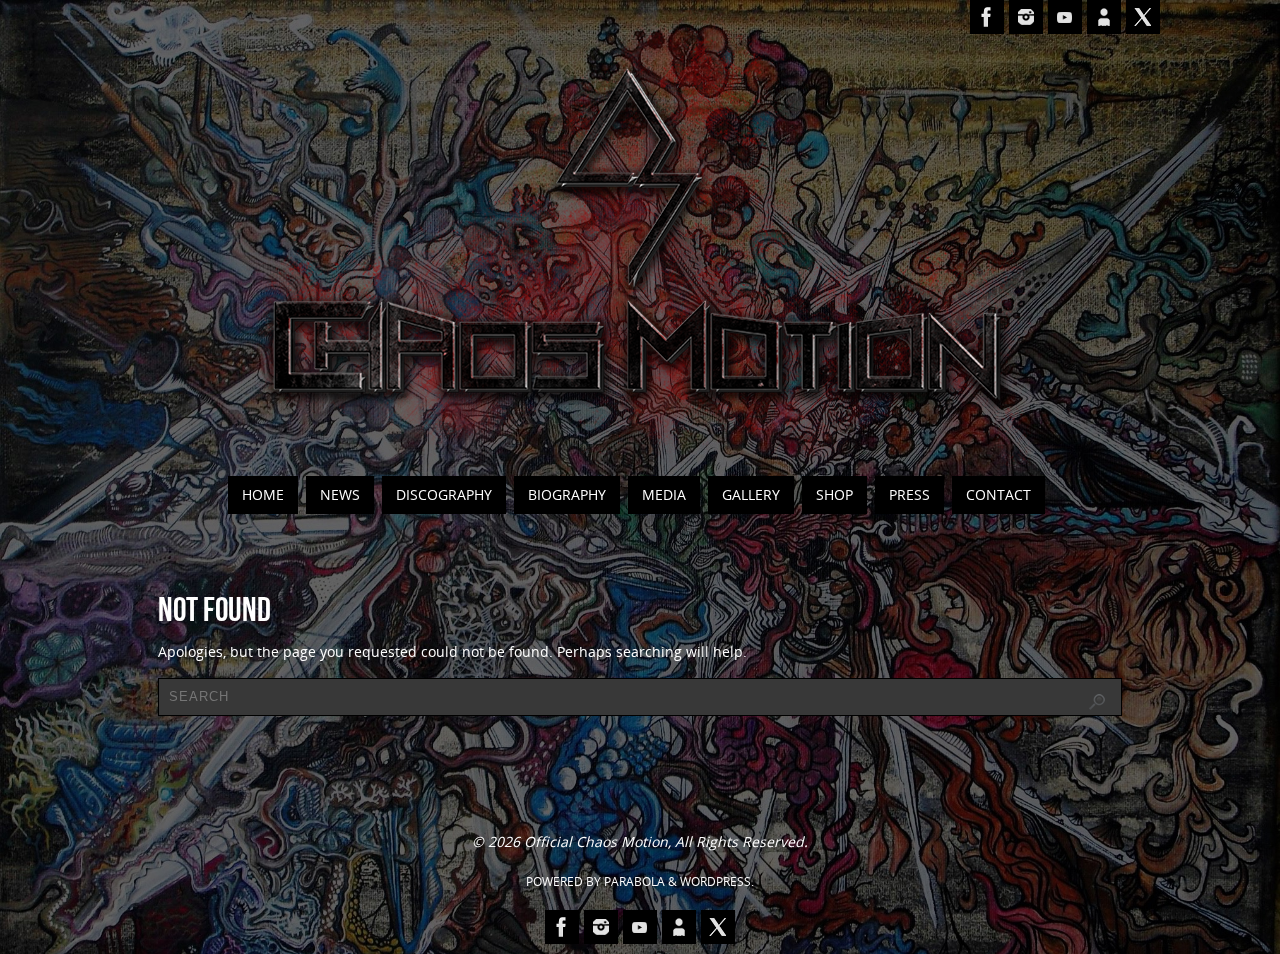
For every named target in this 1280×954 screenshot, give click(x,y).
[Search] (1097, 702)
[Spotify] (1104, 17)
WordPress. (717, 881)
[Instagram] (1026, 17)
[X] (1143, 17)
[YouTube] (1065, 17)
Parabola (634, 881)
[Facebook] (987, 17)
